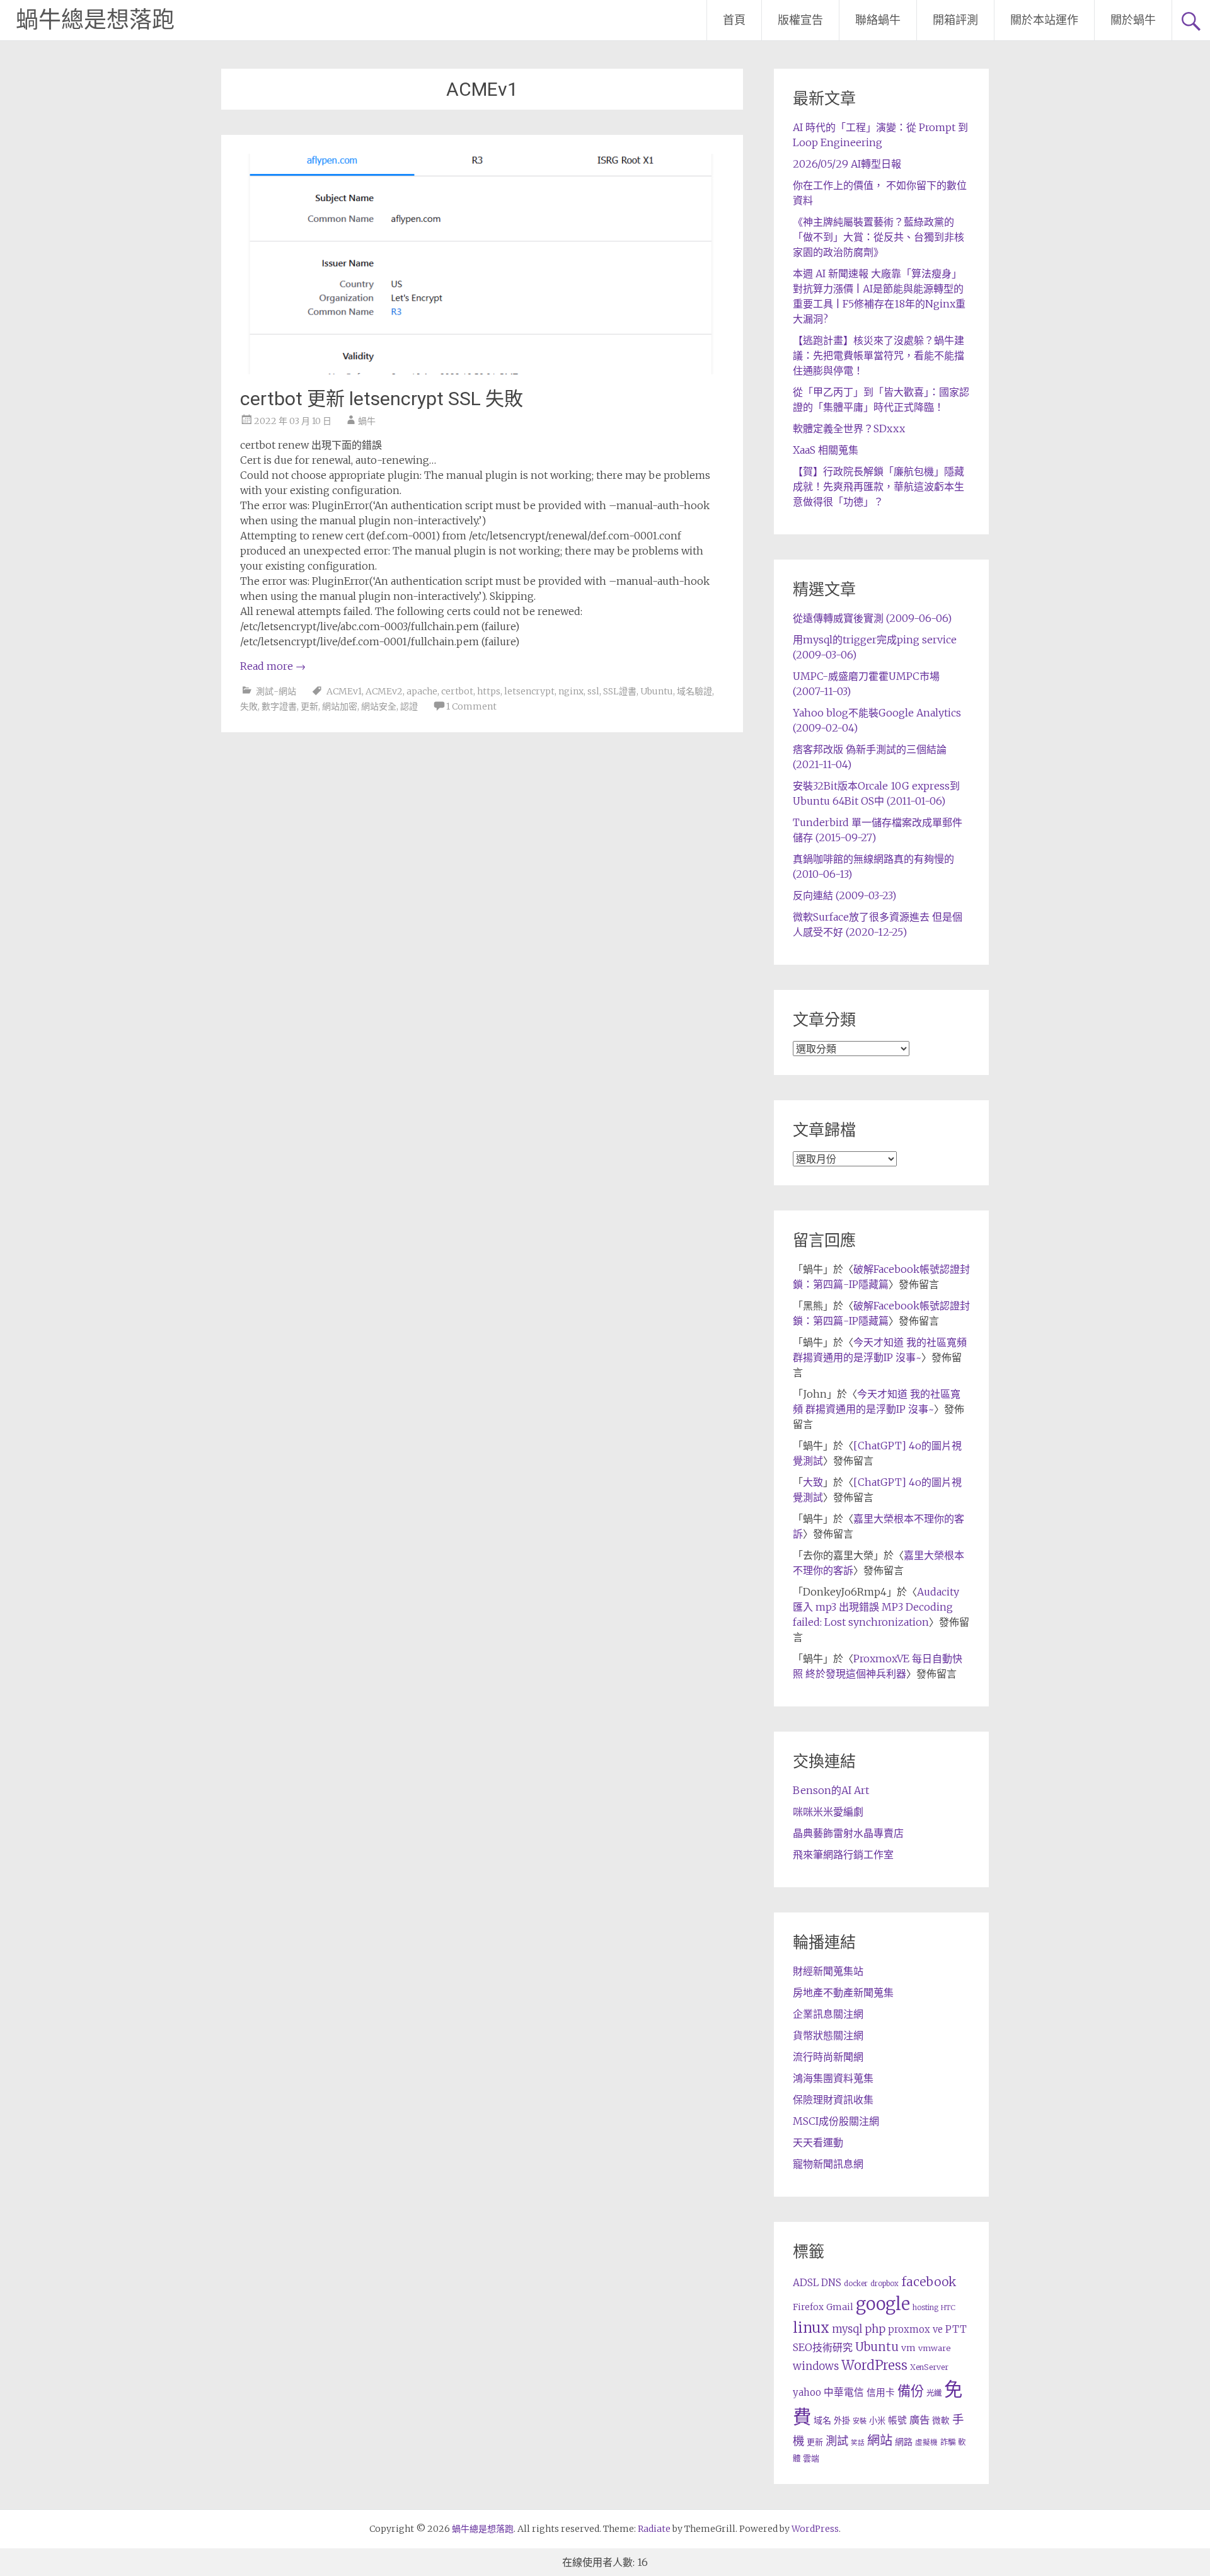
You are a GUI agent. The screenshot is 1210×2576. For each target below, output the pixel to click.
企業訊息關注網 (828, 2014)
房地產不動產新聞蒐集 (843, 1992)
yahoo (807, 2392)
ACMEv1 (344, 691)
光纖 (934, 2393)
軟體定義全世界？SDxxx (849, 428)
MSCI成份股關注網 (836, 2121)
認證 (409, 706)
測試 (837, 2441)
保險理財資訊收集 (833, 2100)
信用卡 (881, 2393)
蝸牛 (367, 421)
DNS (831, 2283)
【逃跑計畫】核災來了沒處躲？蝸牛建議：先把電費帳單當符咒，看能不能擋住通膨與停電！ (879, 355)
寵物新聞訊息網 (828, 2164)
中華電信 (844, 2392)
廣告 (919, 2420)
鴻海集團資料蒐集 (833, 2078)
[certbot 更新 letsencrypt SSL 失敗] (482, 371)
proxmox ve (915, 2329)
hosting (925, 2308)
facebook (929, 2282)
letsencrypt (529, 691)
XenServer (929, 2367)
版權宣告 (800, 20)
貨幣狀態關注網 (828, 2035)
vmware (934, 2348)
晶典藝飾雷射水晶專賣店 (848, 1833)
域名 (822, 2420)
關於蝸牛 (1133, 20)
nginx (571, 691)
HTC (948, 2308)
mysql (847, 2329)
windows (816, 2366)
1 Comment (471, 706)
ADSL (806, 2283)
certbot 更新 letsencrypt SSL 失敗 (382, 399)
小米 (877, 2421)
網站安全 (379, 706)
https (489, 691)
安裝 (860, 2421)
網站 (880, 2441)
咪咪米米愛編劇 (828, 1812)
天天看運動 (818, 2142)
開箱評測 (955, 20)
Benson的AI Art (831, 1790)
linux (811, 2328)
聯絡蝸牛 (878, 20)
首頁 (734, 20)
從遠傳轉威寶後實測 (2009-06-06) (872, 618)
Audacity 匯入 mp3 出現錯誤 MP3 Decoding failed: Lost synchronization (876, 1607)
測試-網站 (276, 691)
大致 (813, 1482)
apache (422, 691)
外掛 (842, 2421)
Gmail (840, 2307)
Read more (273, 666)
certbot (457, 691)
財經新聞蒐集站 (828, 1971)
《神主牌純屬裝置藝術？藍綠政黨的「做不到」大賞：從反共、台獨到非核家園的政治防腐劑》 (879, 237)
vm (908, 2348)
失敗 (249, 706)
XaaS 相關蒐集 (826, 450)
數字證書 (279, 706)
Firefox (808, 2307)
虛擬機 (926, 2442)
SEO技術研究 (823, 2347)
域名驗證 (694, 691)
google (883, 2304)
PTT (956, 2329)
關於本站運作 (1044, 20)
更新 (309, 706)
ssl (593, 691)
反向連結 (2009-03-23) (844, 895)
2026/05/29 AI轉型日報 (847, 164)
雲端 (811, 2458)
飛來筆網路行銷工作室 (843, 1854)
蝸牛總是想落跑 (95, 20)
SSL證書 (620, 691)
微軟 (941, 2421)
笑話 (858, 2443)
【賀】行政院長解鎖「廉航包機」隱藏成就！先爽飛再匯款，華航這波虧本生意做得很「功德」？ (879, 486)
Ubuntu (657, 691)
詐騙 (948, 2442)
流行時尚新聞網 (828, 2057)
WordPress (874, 2366)
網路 (904, 2442)
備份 (911, 2391)
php (875, 2329)
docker (856, 2284)
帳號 (897, 2420)
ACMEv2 (384, 691)
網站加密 (340, 706)
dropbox (884, 2284)
